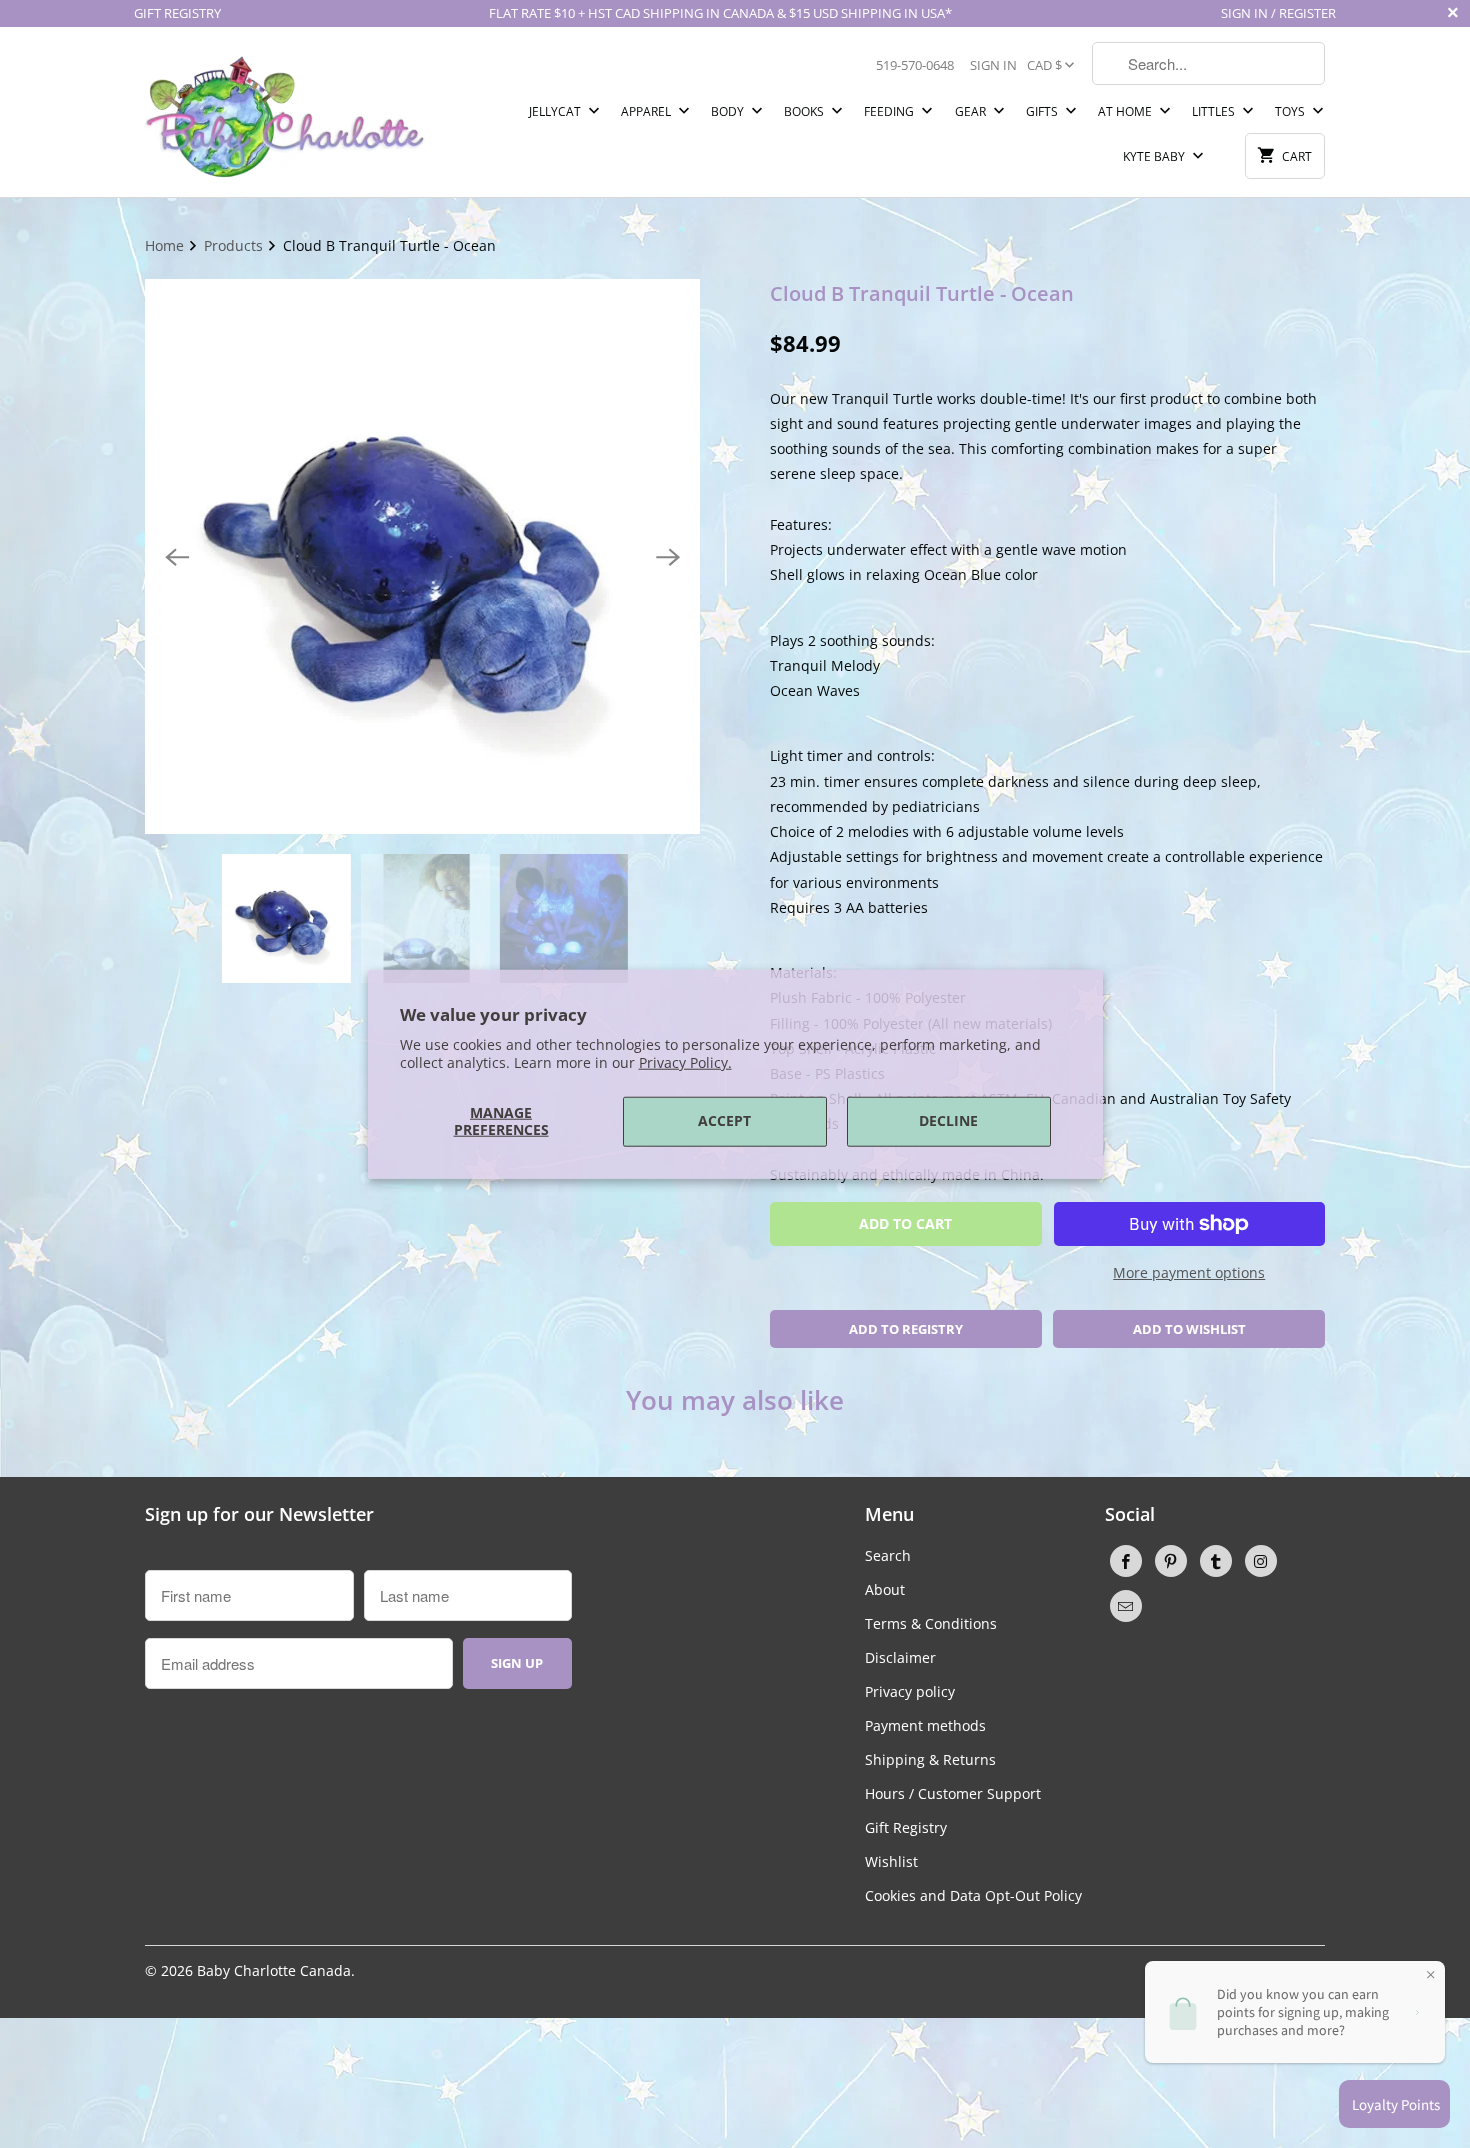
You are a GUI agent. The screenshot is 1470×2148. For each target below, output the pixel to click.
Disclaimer (900, 1657)
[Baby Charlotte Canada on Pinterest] (1171, 1561)
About (885, 1589)
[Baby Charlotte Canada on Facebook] (1126, 1561)
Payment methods (925, 1725)
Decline (948, 1120)
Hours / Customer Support (953, 1793)
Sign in (993, 65)
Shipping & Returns (930, 1759)
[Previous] (177, 557)
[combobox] (1208, 63)
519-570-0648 (915, 65)
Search (888, 1555)
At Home (1126, 111)
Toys (1291, 111)
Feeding (890, 111)
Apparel (647, 111)
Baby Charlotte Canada (274, 1970)
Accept (724, 1120)
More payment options (1189, 1272)
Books (805, 111)
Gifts (1043, 111)
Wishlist (891, 1861)
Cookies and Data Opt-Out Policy (973, 1895)
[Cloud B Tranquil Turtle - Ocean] (422, 556)
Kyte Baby (1155, 156)
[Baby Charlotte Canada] (285, 112)
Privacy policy (910, 1691)
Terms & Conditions (931, 1623)
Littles (1215, 111)
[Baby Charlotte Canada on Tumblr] (1216, 1561)
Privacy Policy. (685, 1062)
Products (235, 245)
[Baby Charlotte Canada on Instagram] (1261, 1561)
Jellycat (556, 111)
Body (729, 111)
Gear (972, 111)
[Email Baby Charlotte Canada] (1126, 1606)
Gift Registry (906, 1827)
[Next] (668, 557)
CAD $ (1044, 65)
